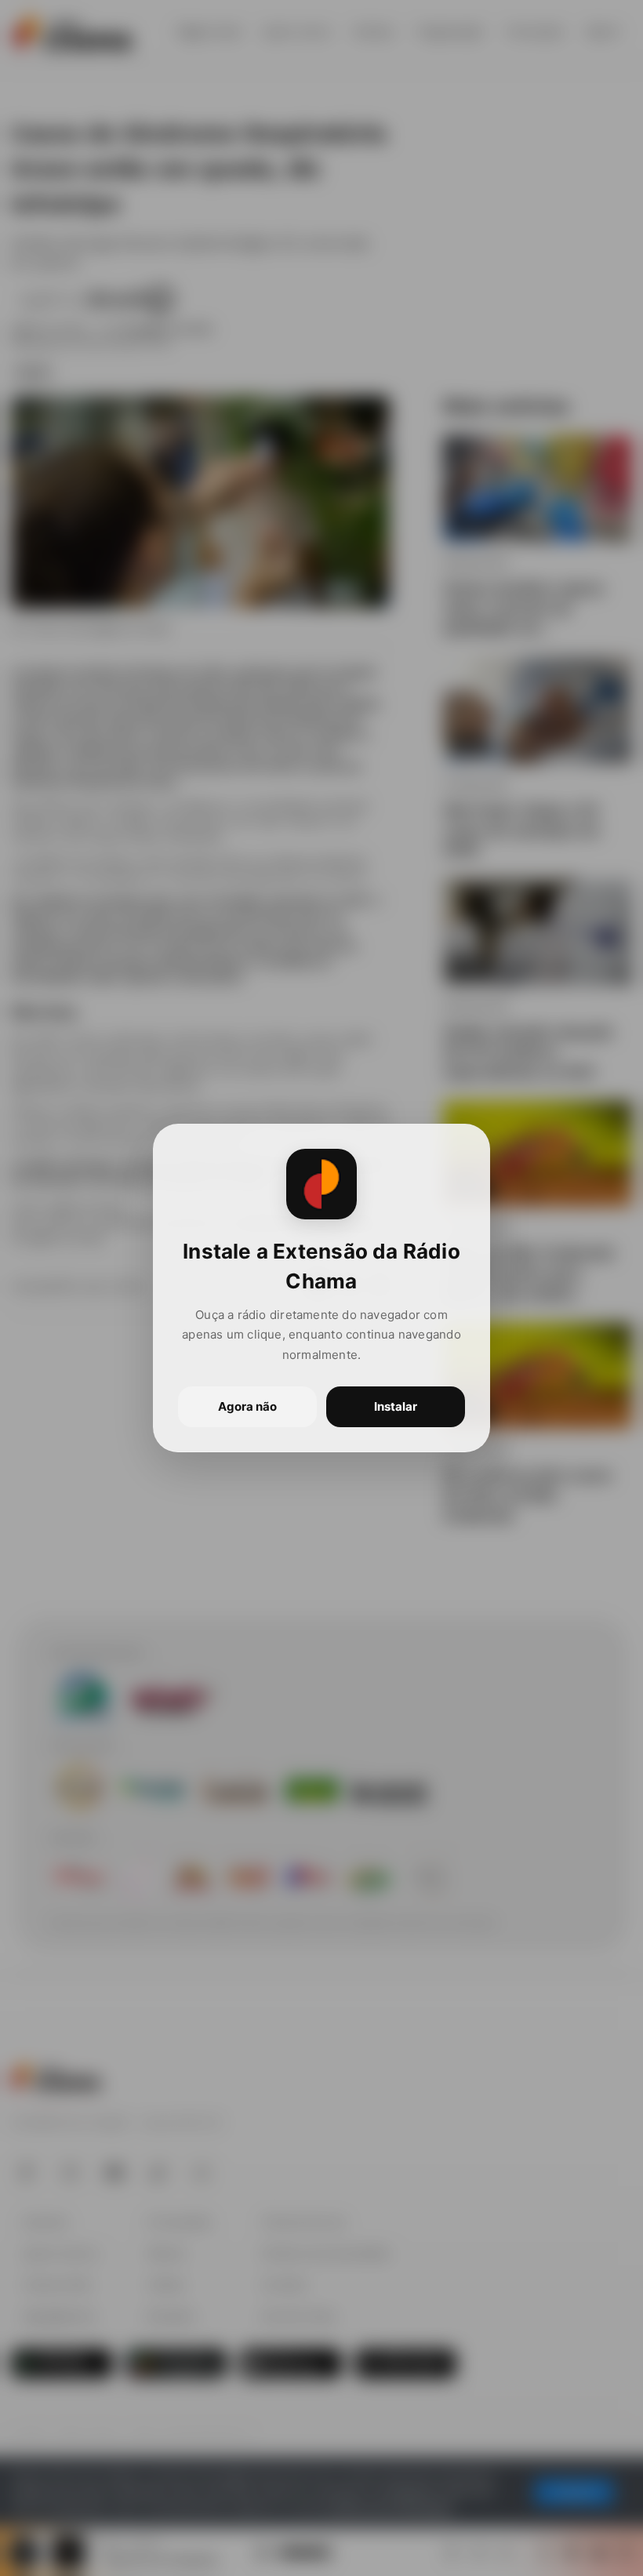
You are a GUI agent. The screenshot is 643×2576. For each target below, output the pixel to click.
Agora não (247, 1406)
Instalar (396, 1406)
